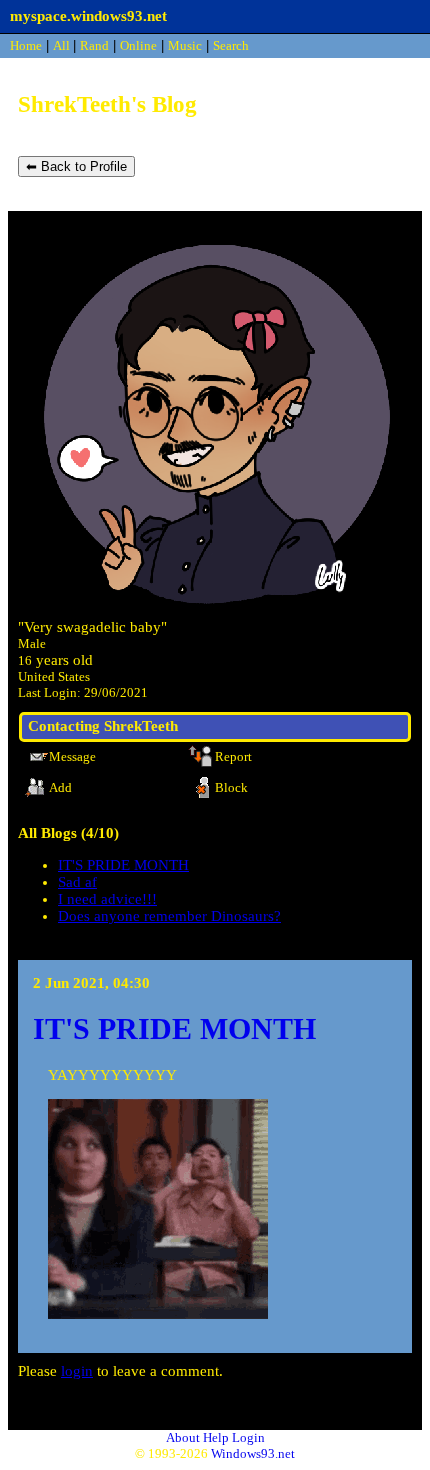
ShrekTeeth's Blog (107, 104)
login (77, 1371)
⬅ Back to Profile (76, 166)
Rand (94, 45)
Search (231, 45)
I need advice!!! (107, 899)
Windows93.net (253, 1453)
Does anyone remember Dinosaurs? (169, 916)
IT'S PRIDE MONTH (123, 865)
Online (138, 45)
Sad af (77, 882)
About (183, 1437)
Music (185, 45)
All (63, 45)
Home (26, 45)
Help (216, 1437)
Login (248, 1437)
